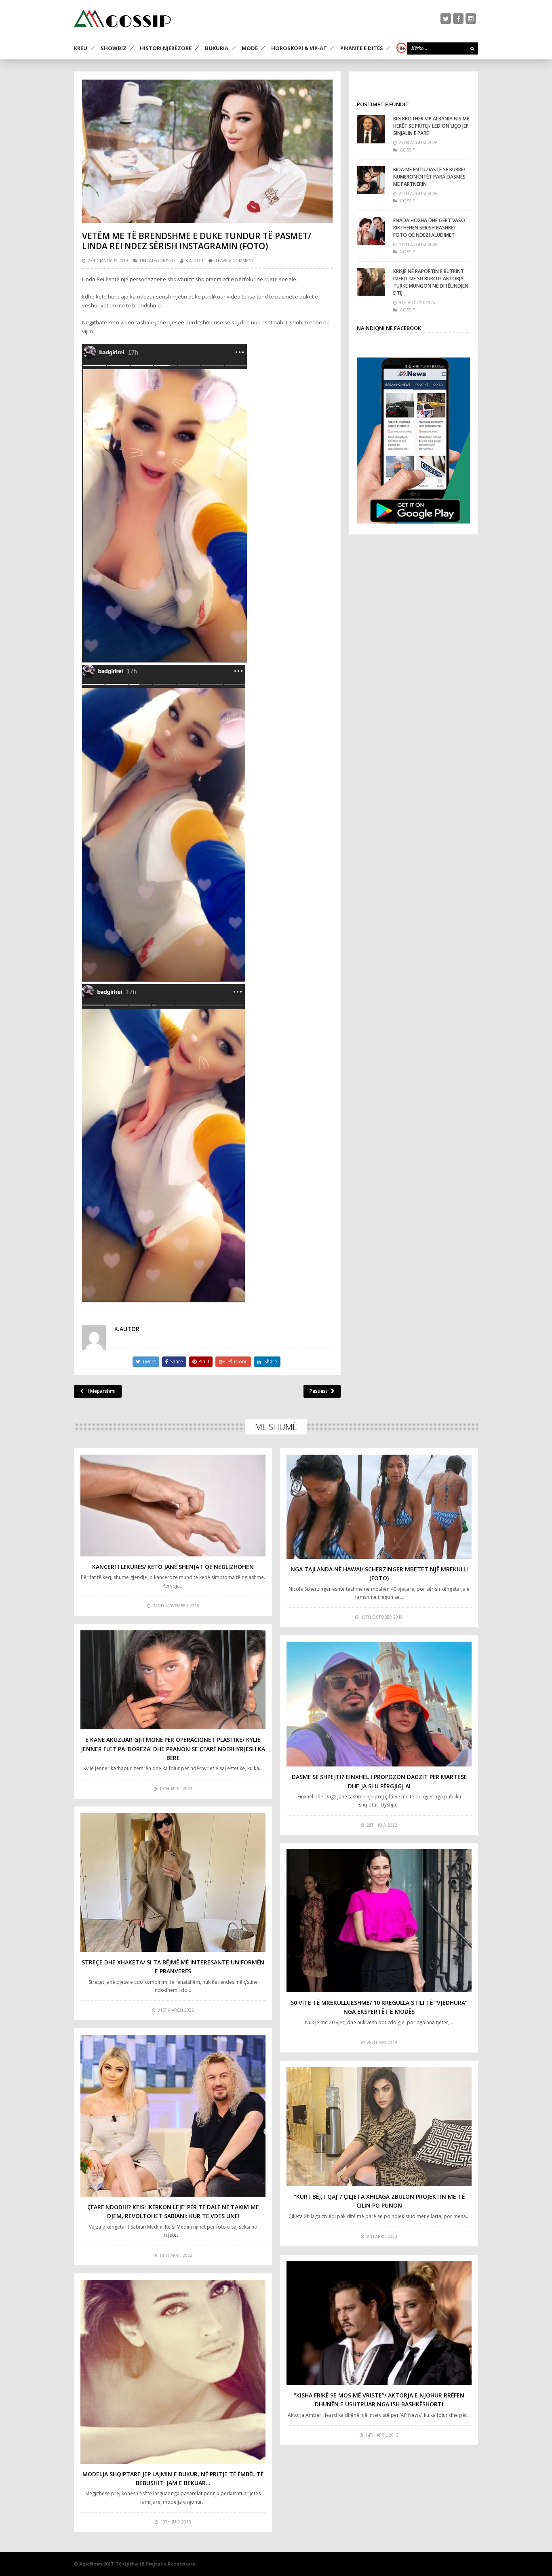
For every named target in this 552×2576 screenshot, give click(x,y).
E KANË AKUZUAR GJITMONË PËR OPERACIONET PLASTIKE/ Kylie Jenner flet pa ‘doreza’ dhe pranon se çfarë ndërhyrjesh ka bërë (173, 1749)
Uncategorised (157, 261)
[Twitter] (446, 19)
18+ (401, 48)
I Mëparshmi (102, 1391)
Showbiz (114, 48)
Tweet (149, 1362)
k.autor (194, 261)
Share (177, 1362)
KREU (81, 48)
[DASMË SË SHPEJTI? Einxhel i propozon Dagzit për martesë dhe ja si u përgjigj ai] (379, 1704)
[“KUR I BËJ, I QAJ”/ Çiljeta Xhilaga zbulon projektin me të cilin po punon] (379, 2127)
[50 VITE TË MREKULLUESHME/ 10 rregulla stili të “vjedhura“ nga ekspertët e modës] (379, 1921)
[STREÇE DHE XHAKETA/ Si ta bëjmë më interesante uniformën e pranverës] (173, 1882)
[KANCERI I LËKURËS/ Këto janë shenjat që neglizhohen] (173, 1506)
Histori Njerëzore (166, 48)
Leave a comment (235, 261)
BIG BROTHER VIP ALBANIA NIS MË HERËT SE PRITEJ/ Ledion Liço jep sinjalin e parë (431, 126)
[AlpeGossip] (122, 18)
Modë (250, 48)
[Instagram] (471, 19)
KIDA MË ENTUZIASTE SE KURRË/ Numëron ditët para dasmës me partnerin (429, 177)
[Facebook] (458, 19)
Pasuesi (318, 1391)
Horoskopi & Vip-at (299, 48)
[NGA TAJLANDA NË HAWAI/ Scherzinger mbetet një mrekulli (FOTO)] (379, 1507)
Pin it (204, 1362)
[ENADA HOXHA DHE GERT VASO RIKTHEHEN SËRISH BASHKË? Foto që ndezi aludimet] (371, 231)
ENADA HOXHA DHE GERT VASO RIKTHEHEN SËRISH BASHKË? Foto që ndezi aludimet (429, 228)
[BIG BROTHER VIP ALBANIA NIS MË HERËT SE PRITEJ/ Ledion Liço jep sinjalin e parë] (371, 129)
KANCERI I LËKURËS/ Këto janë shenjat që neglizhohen (173, 1567)
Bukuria (217, 48)
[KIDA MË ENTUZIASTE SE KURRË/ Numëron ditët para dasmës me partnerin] (371, 180)
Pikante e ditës (362, 48)
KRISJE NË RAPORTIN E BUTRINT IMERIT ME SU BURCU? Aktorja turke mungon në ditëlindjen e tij (431, 282)
